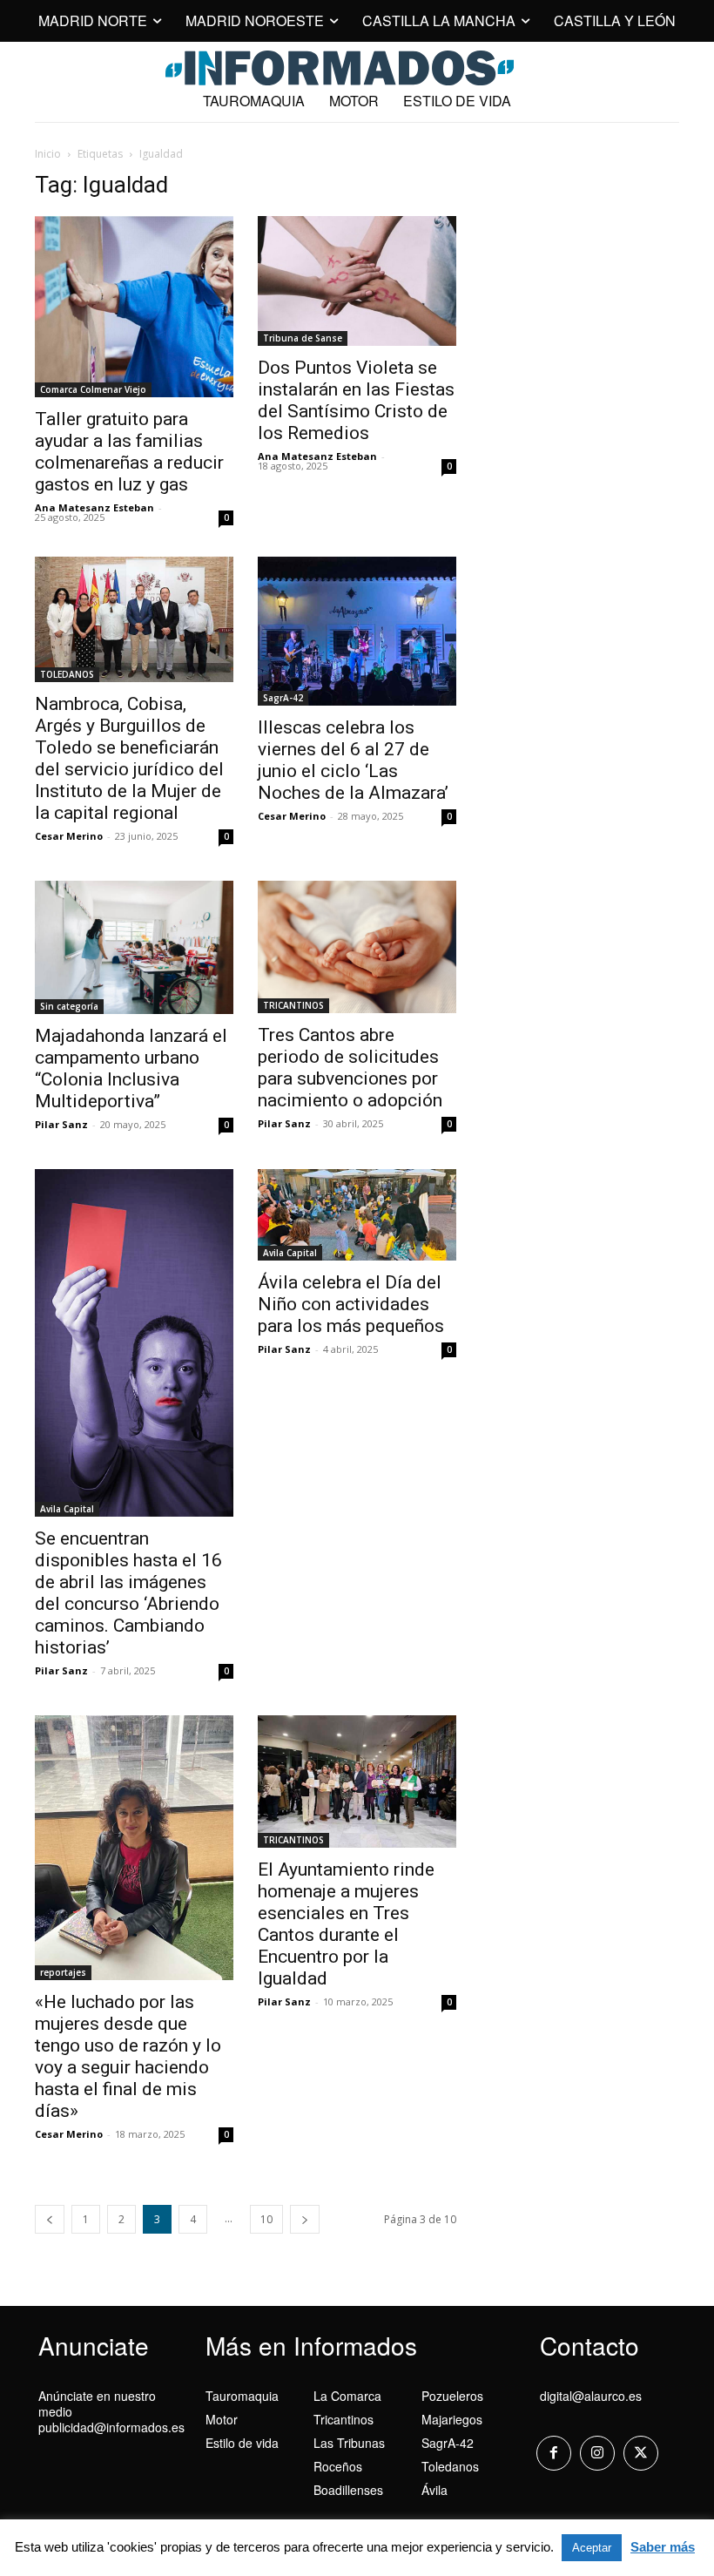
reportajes (63, 1972)
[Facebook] (554, 2453)
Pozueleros (452, 2396)
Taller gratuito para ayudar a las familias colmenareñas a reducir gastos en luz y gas (129, 452)
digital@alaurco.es (591, 2396)
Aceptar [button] (592, 2548)
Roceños (338, 2466)
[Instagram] (597, 2453)
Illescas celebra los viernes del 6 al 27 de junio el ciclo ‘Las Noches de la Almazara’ (353, 760)
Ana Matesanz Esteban (94, 507)
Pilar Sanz (61, 1124)
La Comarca (347, 2396)
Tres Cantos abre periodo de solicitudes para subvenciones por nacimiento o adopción (350, 1068)
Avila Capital (67, 1509)
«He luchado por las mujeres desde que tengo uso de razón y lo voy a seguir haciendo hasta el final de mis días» (128, 2056)
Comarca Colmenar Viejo (93, 389)
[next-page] (305, 2219)
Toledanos (450, 2466)
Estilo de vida (242, 2443)
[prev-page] (50, 2219)
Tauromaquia (242, 2396)
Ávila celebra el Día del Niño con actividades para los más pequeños (351, 1304)
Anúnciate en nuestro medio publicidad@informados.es (111, 2411)
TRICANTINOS (293, 1005)
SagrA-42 (283, 698)
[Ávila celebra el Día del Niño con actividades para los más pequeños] (357, 1215)
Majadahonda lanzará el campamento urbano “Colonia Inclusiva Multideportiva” (131, 1068)
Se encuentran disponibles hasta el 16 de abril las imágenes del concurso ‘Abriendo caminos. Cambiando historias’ (128, 1593)
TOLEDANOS (67, 674)
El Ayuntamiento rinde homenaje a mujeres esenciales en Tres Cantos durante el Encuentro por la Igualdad (346, 1924)
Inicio (48, 154)
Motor (222, 2419)
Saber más (663, 2547)
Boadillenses (348, 2490)
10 (266, 2219)
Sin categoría (69, 1006)
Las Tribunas (349, 2443)
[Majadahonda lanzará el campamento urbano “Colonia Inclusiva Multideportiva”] (134, 947)
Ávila (434, 2490)
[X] (641, 2453)
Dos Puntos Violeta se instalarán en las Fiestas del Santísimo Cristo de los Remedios (356, 400)
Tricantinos (344, 2419)
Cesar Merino (69, 836)
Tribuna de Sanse (303, 338)
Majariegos (452, 2419)
